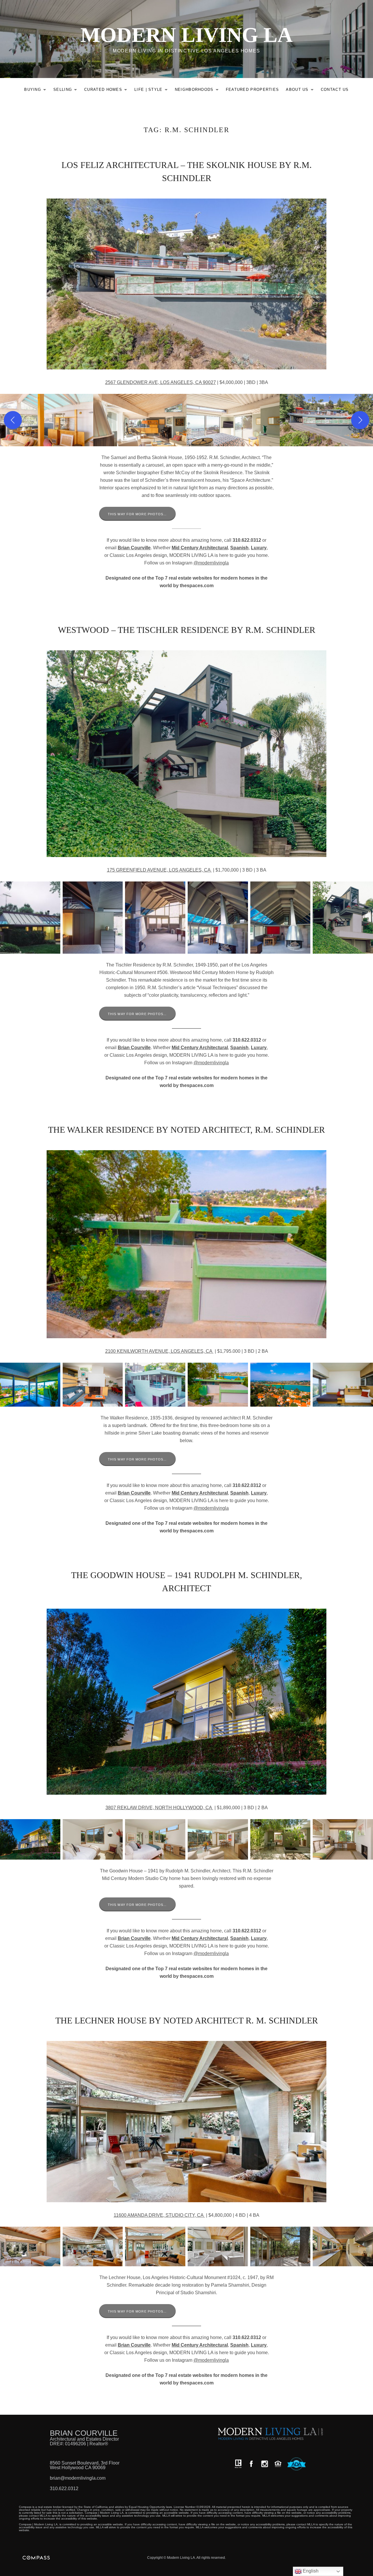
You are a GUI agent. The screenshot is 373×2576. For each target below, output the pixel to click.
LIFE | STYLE (153, 91)
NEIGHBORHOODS (198, 91)
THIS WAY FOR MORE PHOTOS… (137, 514)
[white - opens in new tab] (265, 2464)
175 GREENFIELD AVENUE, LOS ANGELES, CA (159, 870)
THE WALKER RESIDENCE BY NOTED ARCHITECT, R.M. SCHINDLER (186, 1130)
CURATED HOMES (107, 91)
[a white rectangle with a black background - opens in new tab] (251, 2464)
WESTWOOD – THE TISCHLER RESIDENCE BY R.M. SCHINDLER (187, 630)
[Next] (360, 420)
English (310, 2571)
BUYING (37, 91)
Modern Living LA (186, 35)
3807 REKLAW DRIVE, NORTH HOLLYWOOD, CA (159, 1808)
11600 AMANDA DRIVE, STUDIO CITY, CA (159, 2215)
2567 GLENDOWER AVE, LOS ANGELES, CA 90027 (161, 382)
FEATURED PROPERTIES (253, 90)
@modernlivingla (211, 563)
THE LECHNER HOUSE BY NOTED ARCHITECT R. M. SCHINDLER (187, 2020)
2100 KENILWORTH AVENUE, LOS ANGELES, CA (159, 1351)
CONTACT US (335, 90)
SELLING (67, 91)
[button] (47, 420)
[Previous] (13, 420)
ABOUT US (301, 91)
